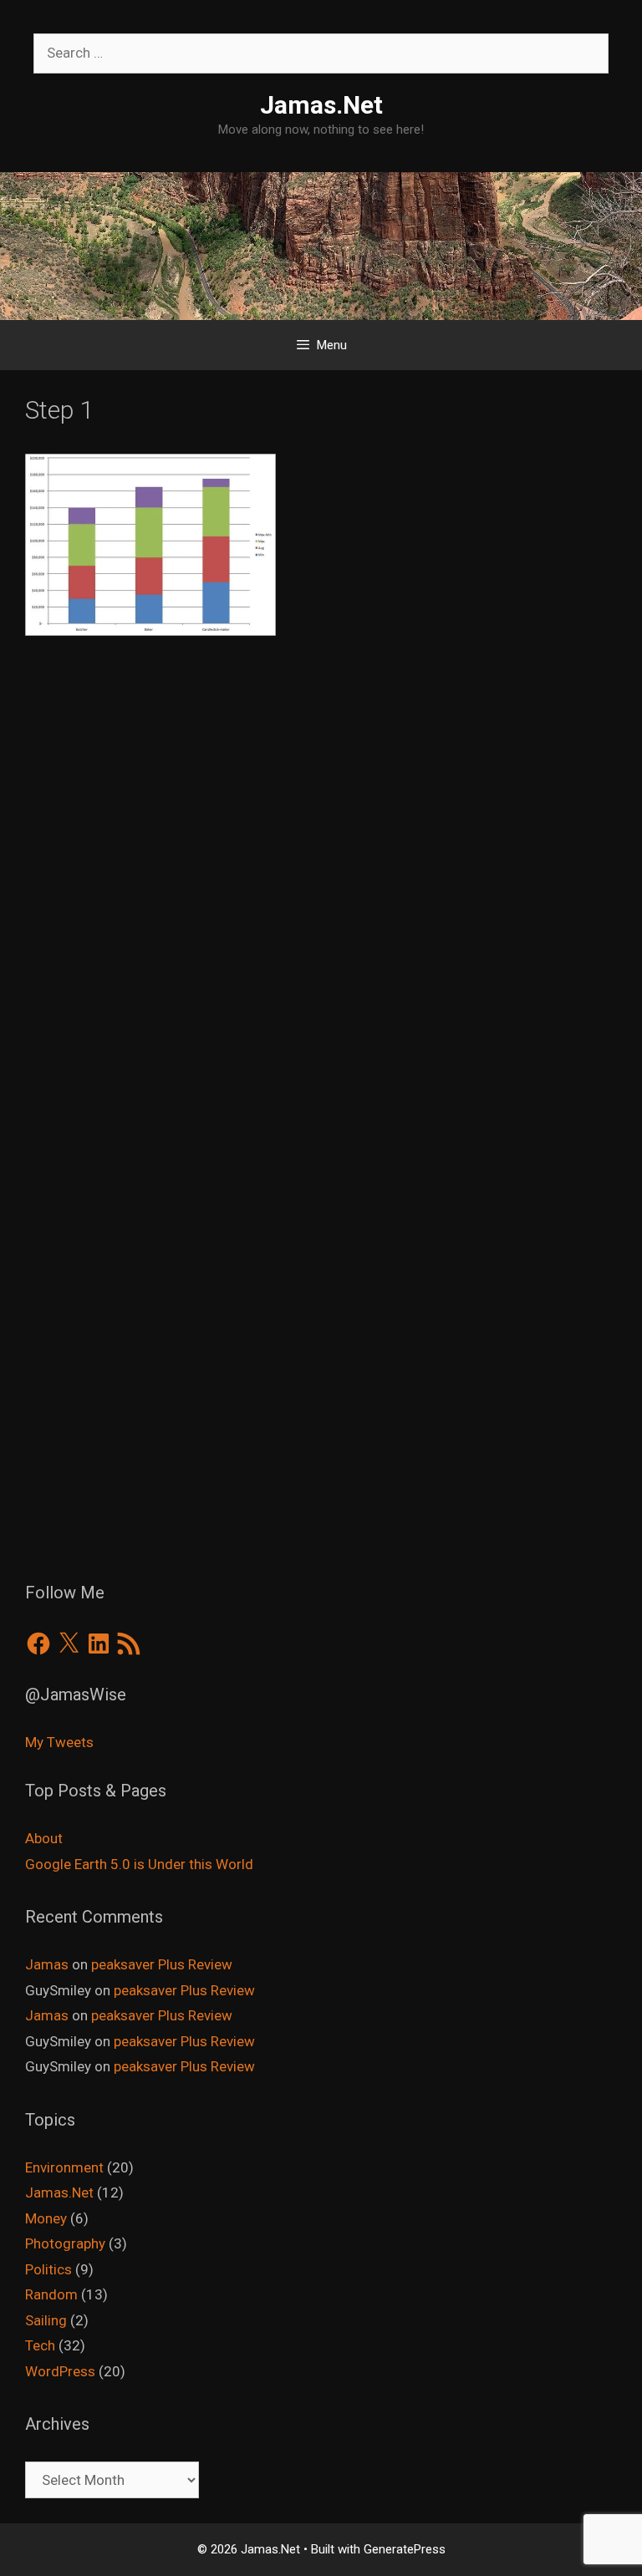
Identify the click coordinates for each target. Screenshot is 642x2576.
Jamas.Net (321, 105)
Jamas (47, 1964)
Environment (64, 2167)
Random (51, 2294)
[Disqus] (321, 897)
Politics (48, 2269)
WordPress (60, 2371)
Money (46, 2218)
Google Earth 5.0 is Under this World (139, 1864)
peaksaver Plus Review (162, 1964)
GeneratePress (405, 2549)
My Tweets (59, 1742)
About (44, 1838)
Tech (40, 2345)
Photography (65, 2243)
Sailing (46, 2320)
